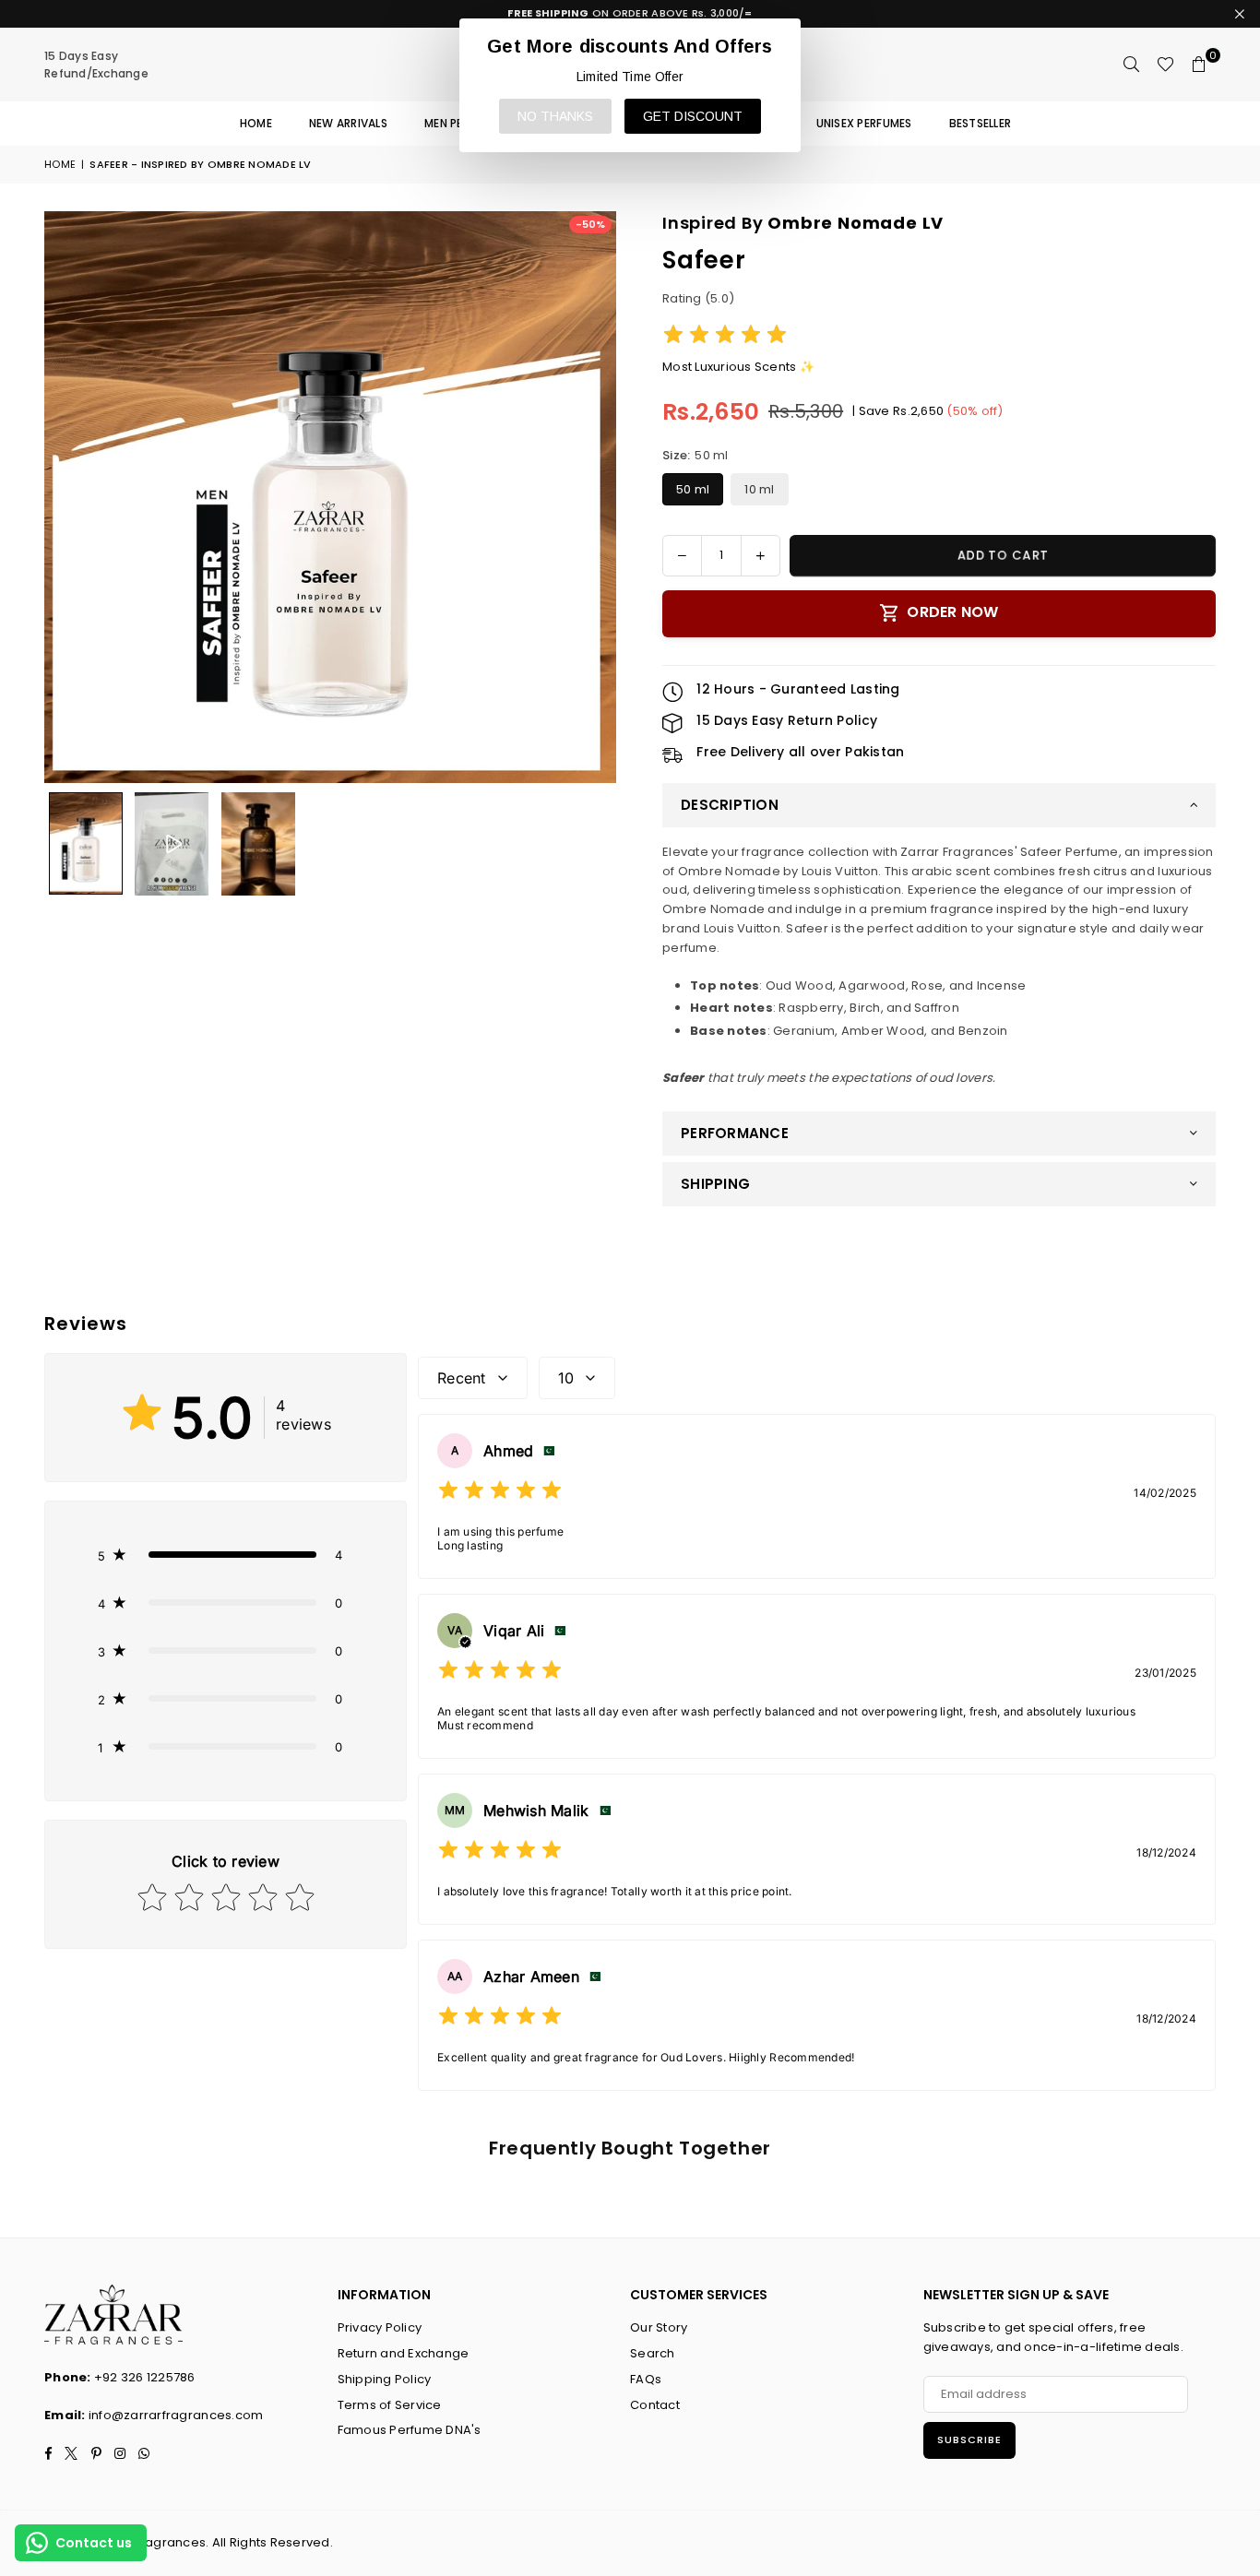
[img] (725, 337)
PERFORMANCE (735, 1133)
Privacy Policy (380, 2327)
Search (653, 2353)
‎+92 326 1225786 (145, 2377)
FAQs (646, 2379)
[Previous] (70, 497)
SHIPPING (715, 1184)
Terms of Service (390, 2405)
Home (256, 123)
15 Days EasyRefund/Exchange (96, 65)
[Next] (591, 497)
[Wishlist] (1165, 65)
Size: (695, 455)
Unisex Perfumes (864, 123)
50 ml (693, 489)
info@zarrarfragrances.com (176, 2415)
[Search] (1132, 65)
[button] (1199, 65)
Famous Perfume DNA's (410, 2430)
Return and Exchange (404, 2353)
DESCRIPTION (730, 805)
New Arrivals (348, 123)
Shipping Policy (385, 2379)
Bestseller (981, 123)
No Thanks (555, 116)
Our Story (659, 2327)
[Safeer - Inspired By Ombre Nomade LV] (86, 843)
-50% (590, 224)
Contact (655, 2405)
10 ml (759, 489)
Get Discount (693, 116)
